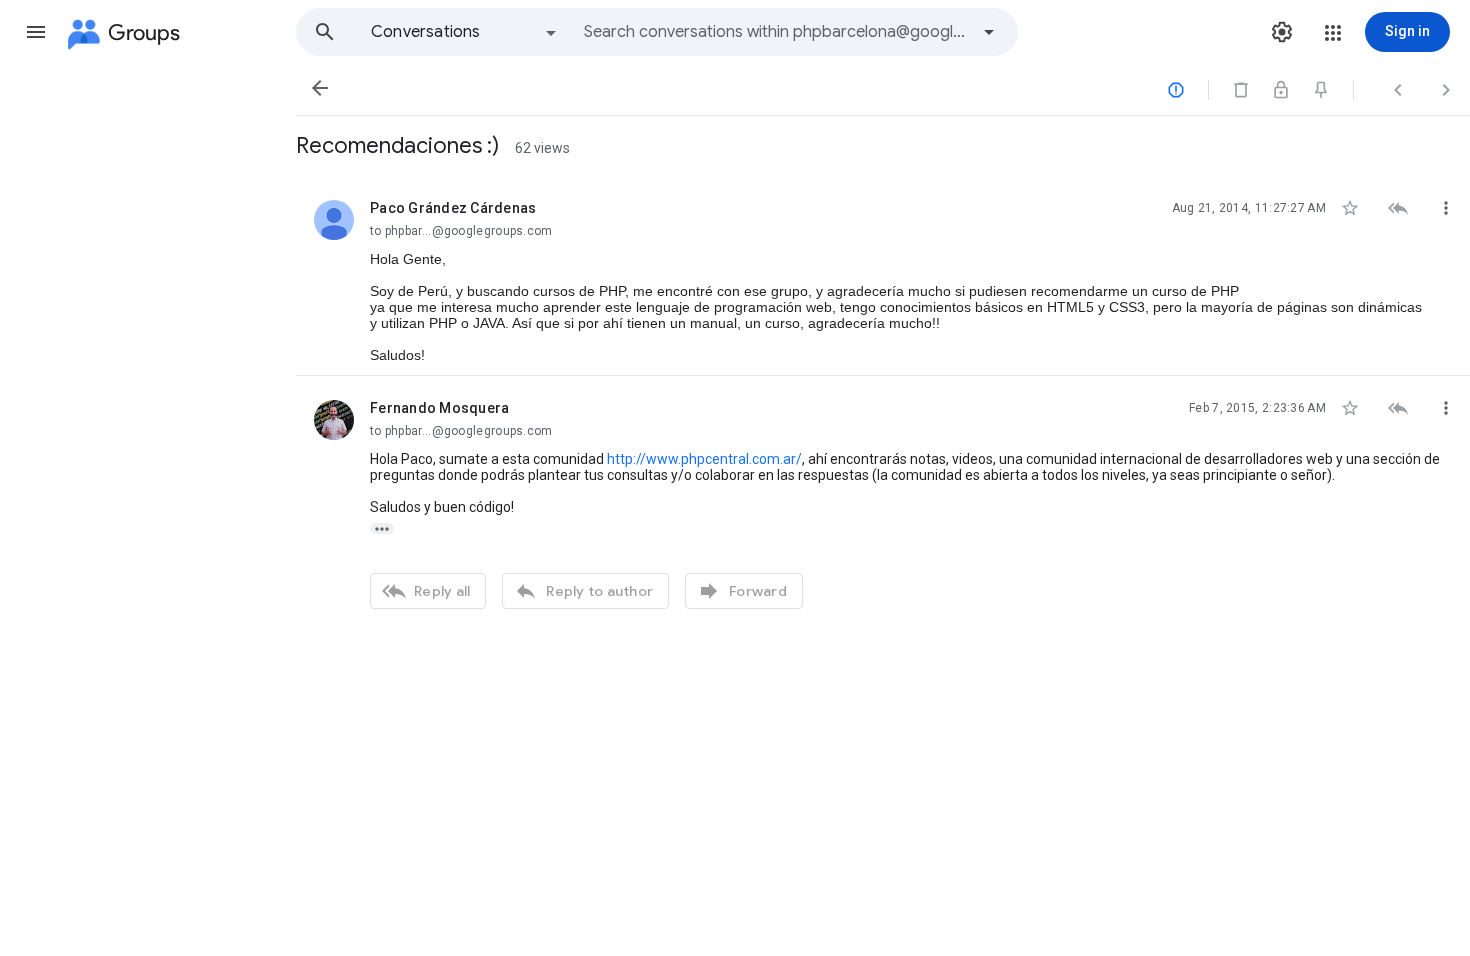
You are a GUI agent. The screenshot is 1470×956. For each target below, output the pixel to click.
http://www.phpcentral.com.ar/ (704, 459)
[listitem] (883, 276)
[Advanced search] (989, 32)
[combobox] (776, 32)
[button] (36, 32)
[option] (465, 32)
